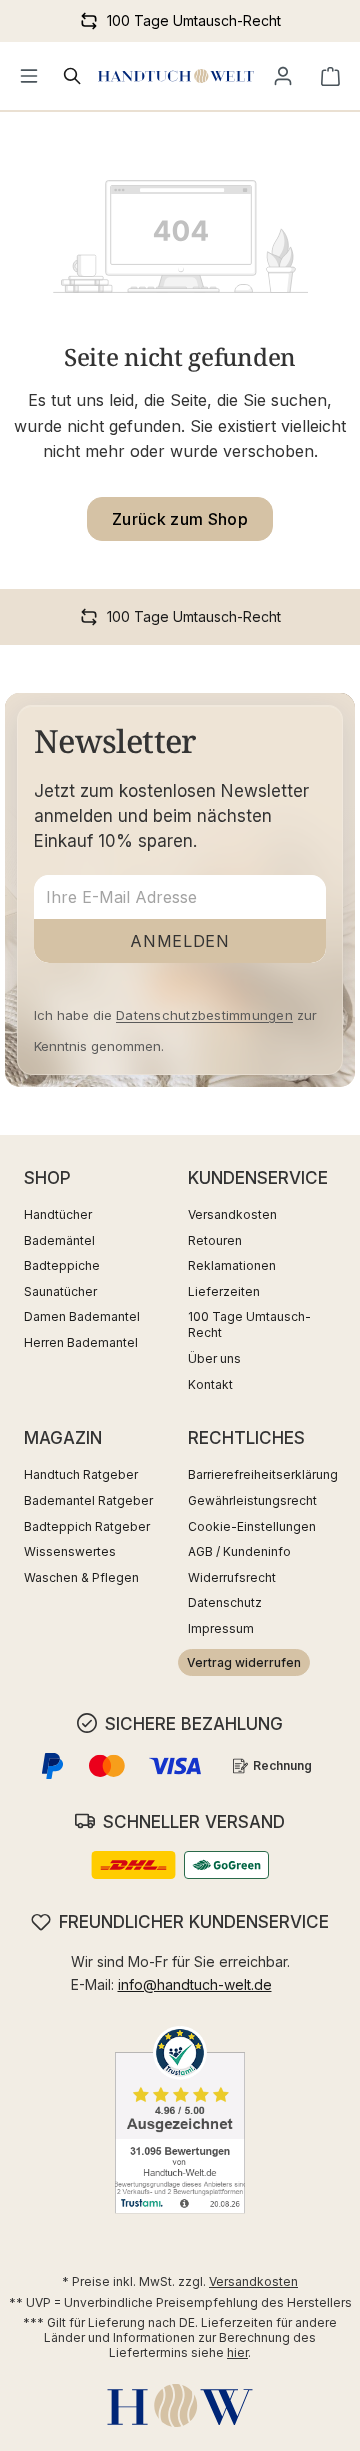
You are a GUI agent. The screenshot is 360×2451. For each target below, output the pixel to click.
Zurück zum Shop (180, 519)
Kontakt (210, 1384)
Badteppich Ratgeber (87, 1526)
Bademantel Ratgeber (88, 1500)
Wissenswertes (70, 1551)
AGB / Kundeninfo (239, 1551)
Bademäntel (59, 1240)
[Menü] (29, 76)
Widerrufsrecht (232, 1577)
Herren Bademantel (81, 1342)
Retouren (215, 1240)
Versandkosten (232, 1214)
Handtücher (58, 1214)
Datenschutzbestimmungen (204, 1015)
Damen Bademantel (82, 1316)
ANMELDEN (179, 941)
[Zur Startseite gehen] (176, 76)
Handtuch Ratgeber (81, 1474)
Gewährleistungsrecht (252, 1500)
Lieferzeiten (224, 1291)
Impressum (221, 1628)
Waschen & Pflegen (81, 1577)
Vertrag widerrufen (244, 1662)
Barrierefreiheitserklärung (263, 1474)
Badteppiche (62, 1265)
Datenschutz (225, 1602)
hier (237, 2352)
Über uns (214, 1358)
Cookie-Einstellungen (252, 1526)
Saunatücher (60, 1291)
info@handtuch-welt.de (195, 1984)
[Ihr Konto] (283, 76)
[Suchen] (73, 76)
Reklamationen (232, 1265)
